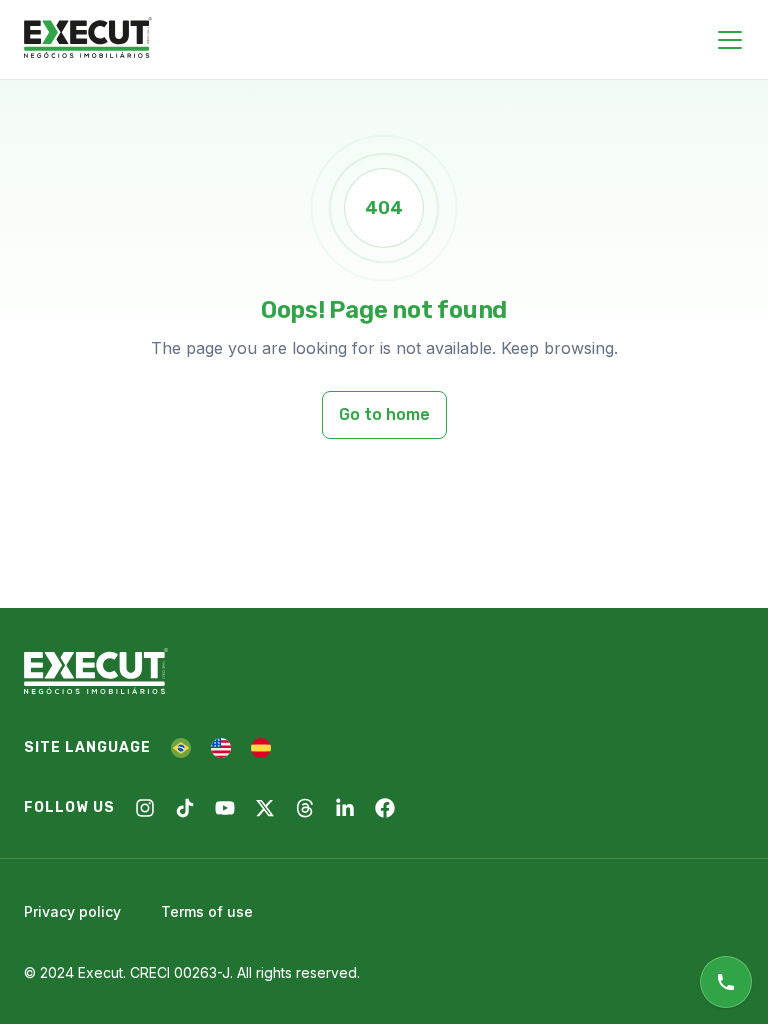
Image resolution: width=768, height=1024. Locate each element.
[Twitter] (265, 808)
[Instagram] (145, 808)
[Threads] (305, 808)
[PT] (181, 748)
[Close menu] (730, 40)
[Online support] (726, 982)
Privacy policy (72, 911)
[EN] (221, 748)
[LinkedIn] (345, 808)
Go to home (384, 414)
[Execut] (88, 39)
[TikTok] (185, 808)
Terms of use (207, 911)
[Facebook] (385, 808)
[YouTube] (225, 808)
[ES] (261, 748)
